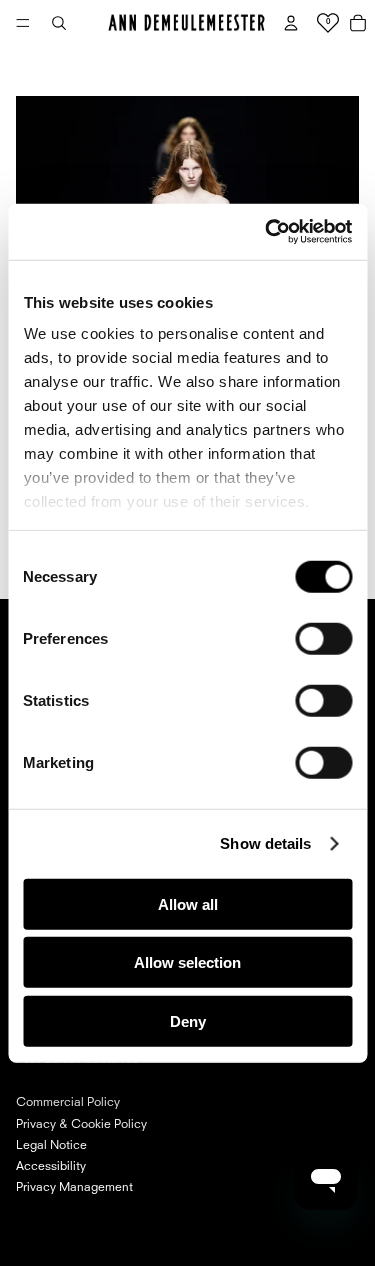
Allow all (188, 903)
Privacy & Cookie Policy (81, 1125)
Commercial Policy (68, 1103)
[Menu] (23, 23)
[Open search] (59, 23)
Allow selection (187, 962)
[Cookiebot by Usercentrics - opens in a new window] (267, 232)
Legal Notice (51, 1146)
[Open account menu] (291, 23)
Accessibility (51, 1167)
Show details (265, 843)
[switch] (323, 638)
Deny (188, 1020)
